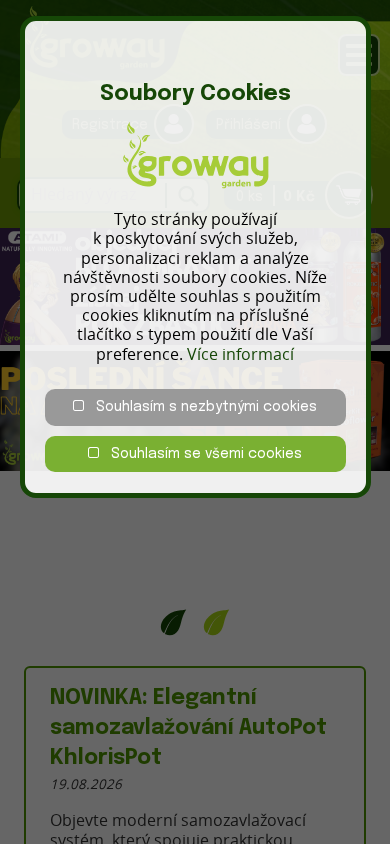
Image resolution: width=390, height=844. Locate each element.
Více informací (240, 354)
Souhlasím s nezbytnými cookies (200, 407)
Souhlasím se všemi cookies (200, 454)
